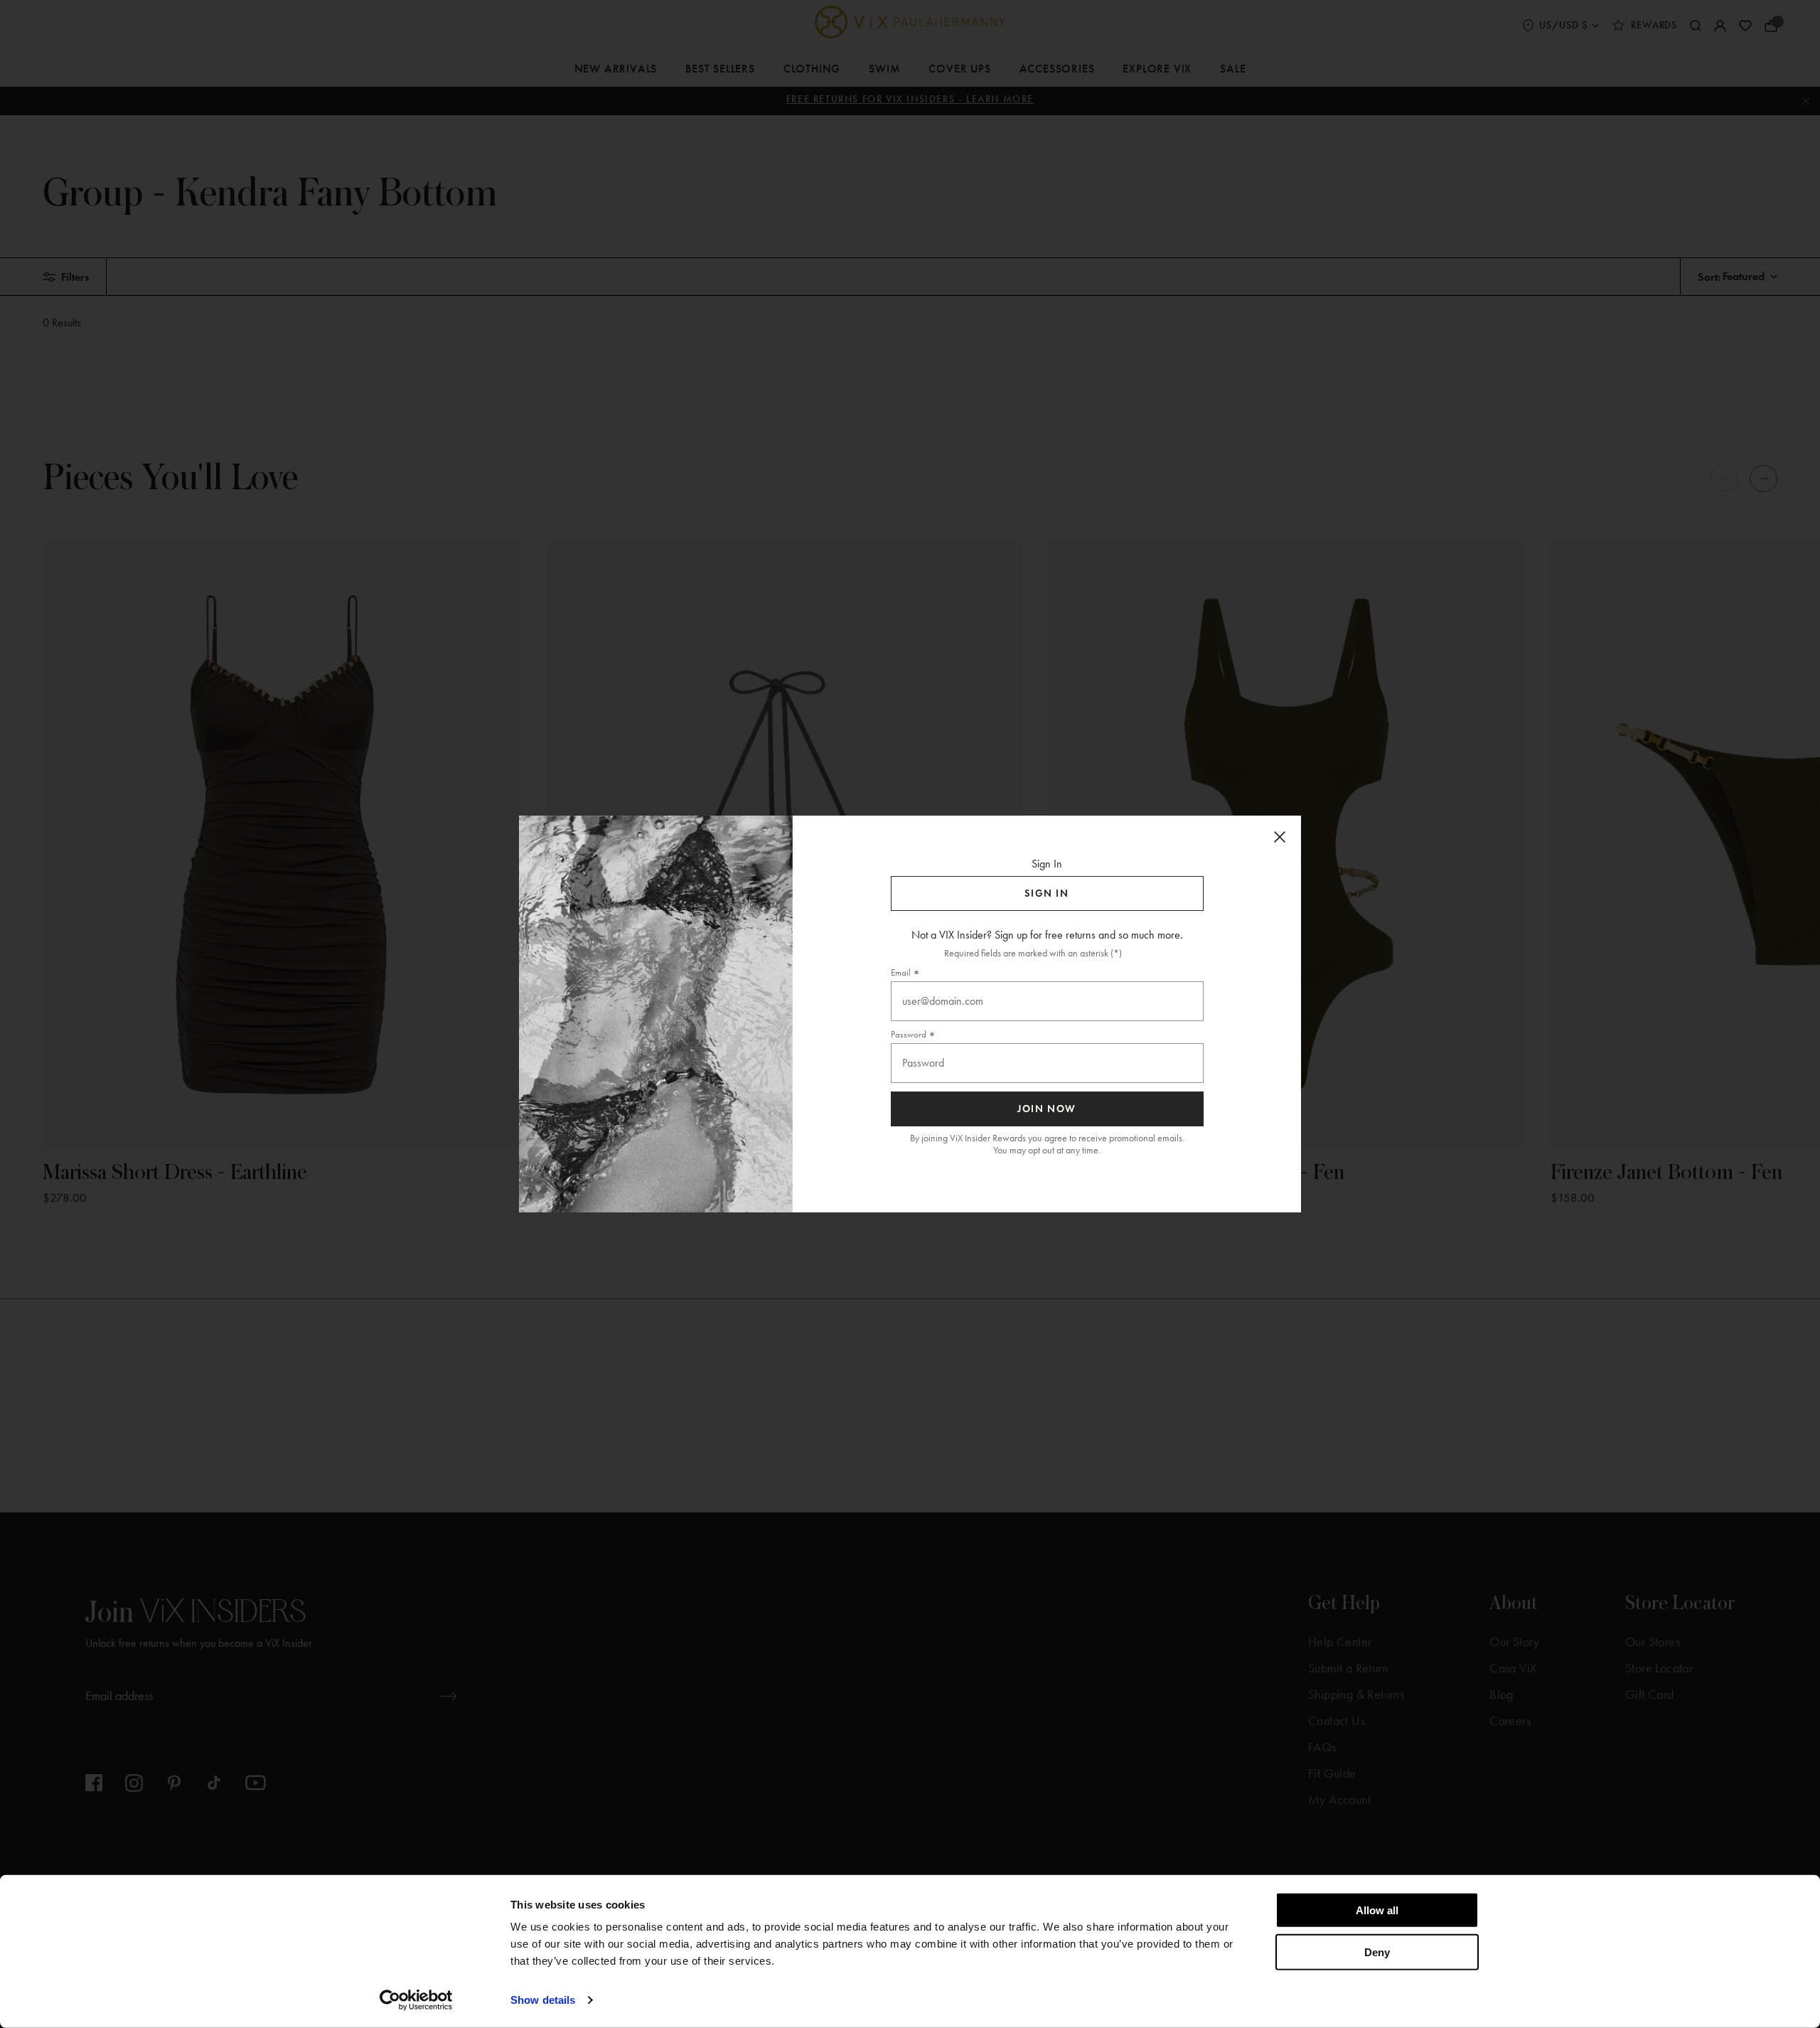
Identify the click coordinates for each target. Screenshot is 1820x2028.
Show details (543, 2000)
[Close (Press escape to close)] (1280, 837)
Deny (1377, 1952)
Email (901, 972)
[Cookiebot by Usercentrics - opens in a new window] (416, 2000)
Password (909, 1034)
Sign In (1046, 893)
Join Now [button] (1047, 1109)
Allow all (1377, 1910)
